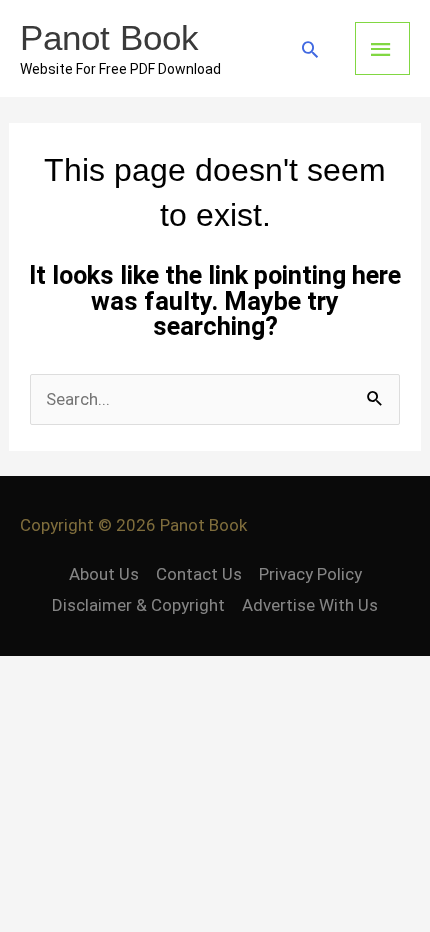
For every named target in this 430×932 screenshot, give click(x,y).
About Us (104, 574)
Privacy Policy (310, 574)
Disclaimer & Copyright (138, 605)
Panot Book (109, 37)
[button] (310, 49)
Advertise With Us (310, 605)
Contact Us (199, 574)
